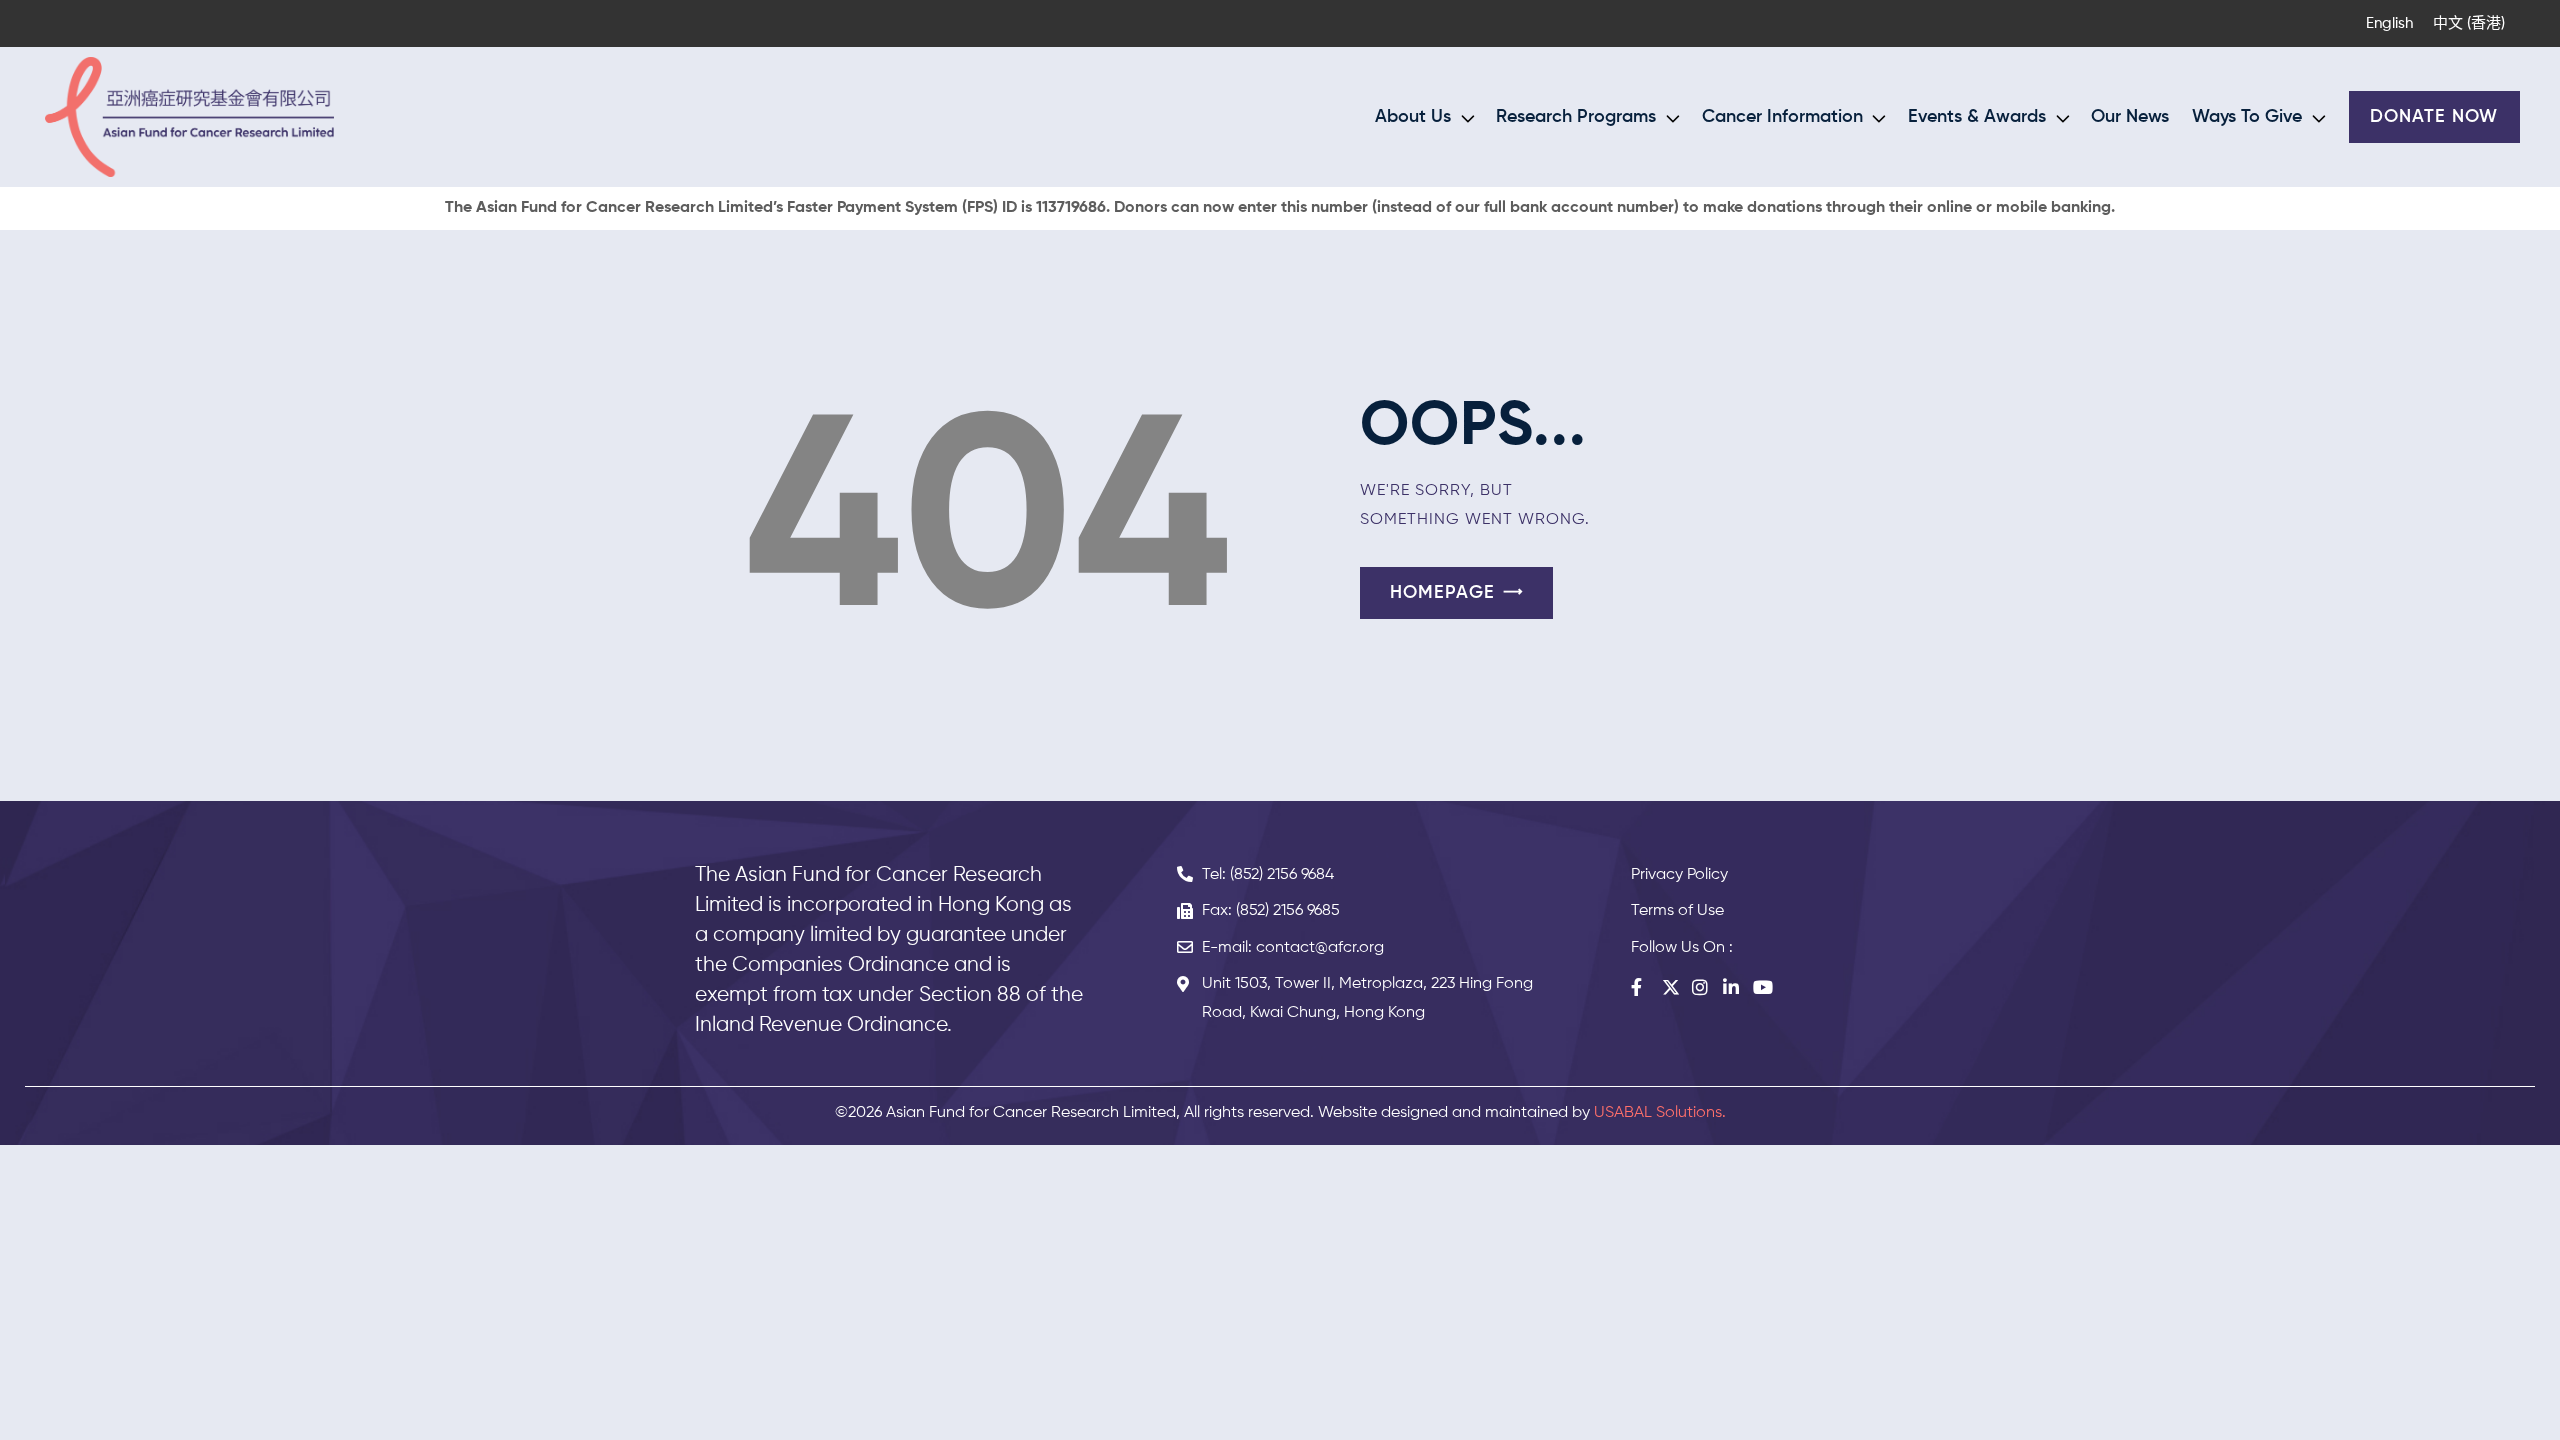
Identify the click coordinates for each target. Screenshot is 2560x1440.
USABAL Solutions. (1660, 1113)
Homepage (1442, 593)
